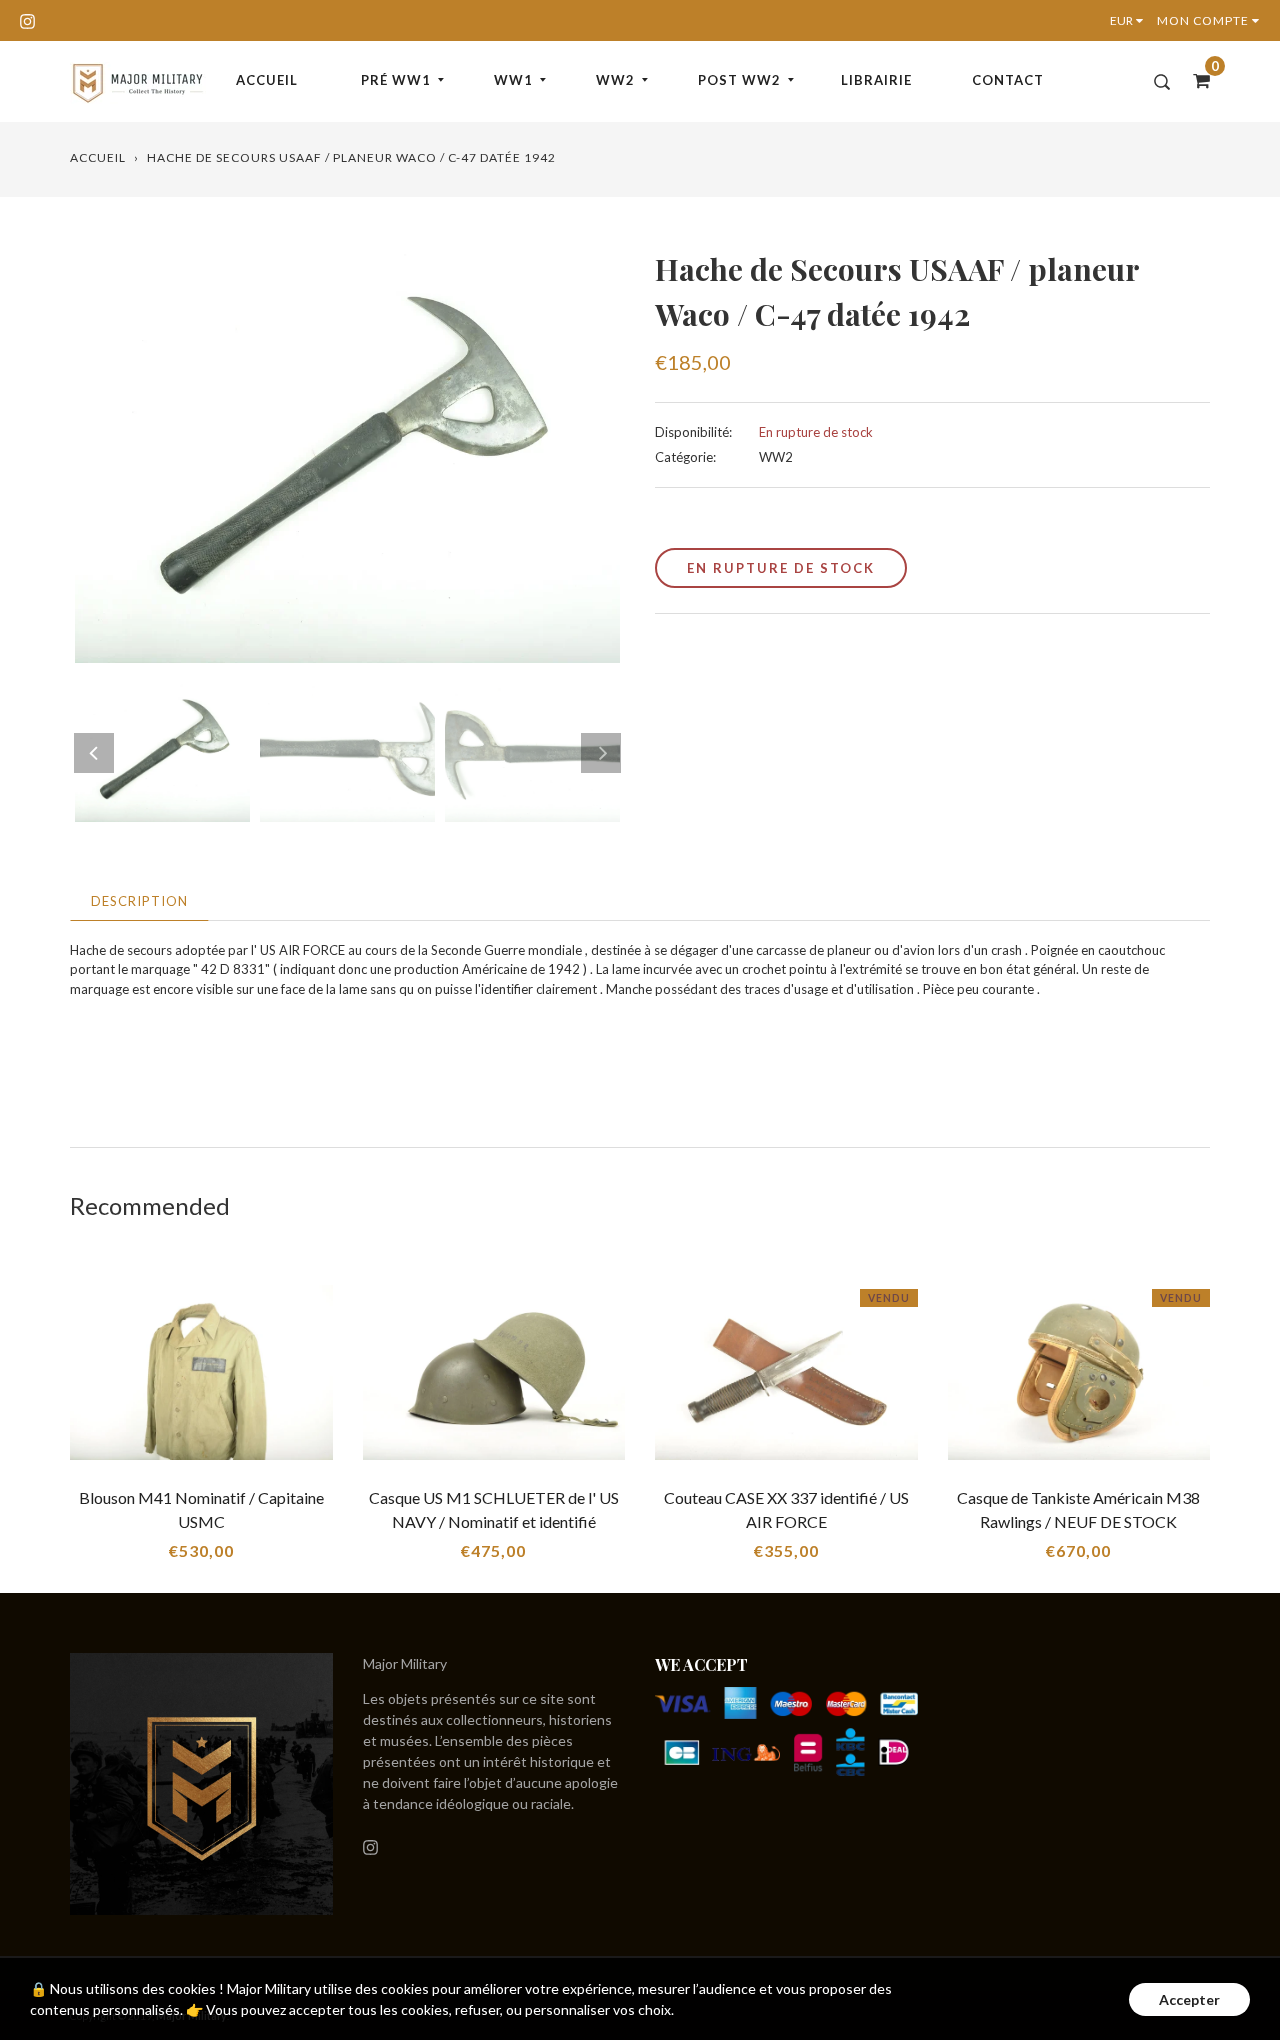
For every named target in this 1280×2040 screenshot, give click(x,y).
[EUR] (1131, 20)
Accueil (267, 80)
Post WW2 (739, 80)
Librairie (876, 80)
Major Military (405, 1663)
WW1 (513, 80)
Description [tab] (139, 901)
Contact (1008, 80)
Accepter (1189, 1999)
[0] (1195, 80)
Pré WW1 (396, 80)
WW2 (615, 80)
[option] (347, 455)
